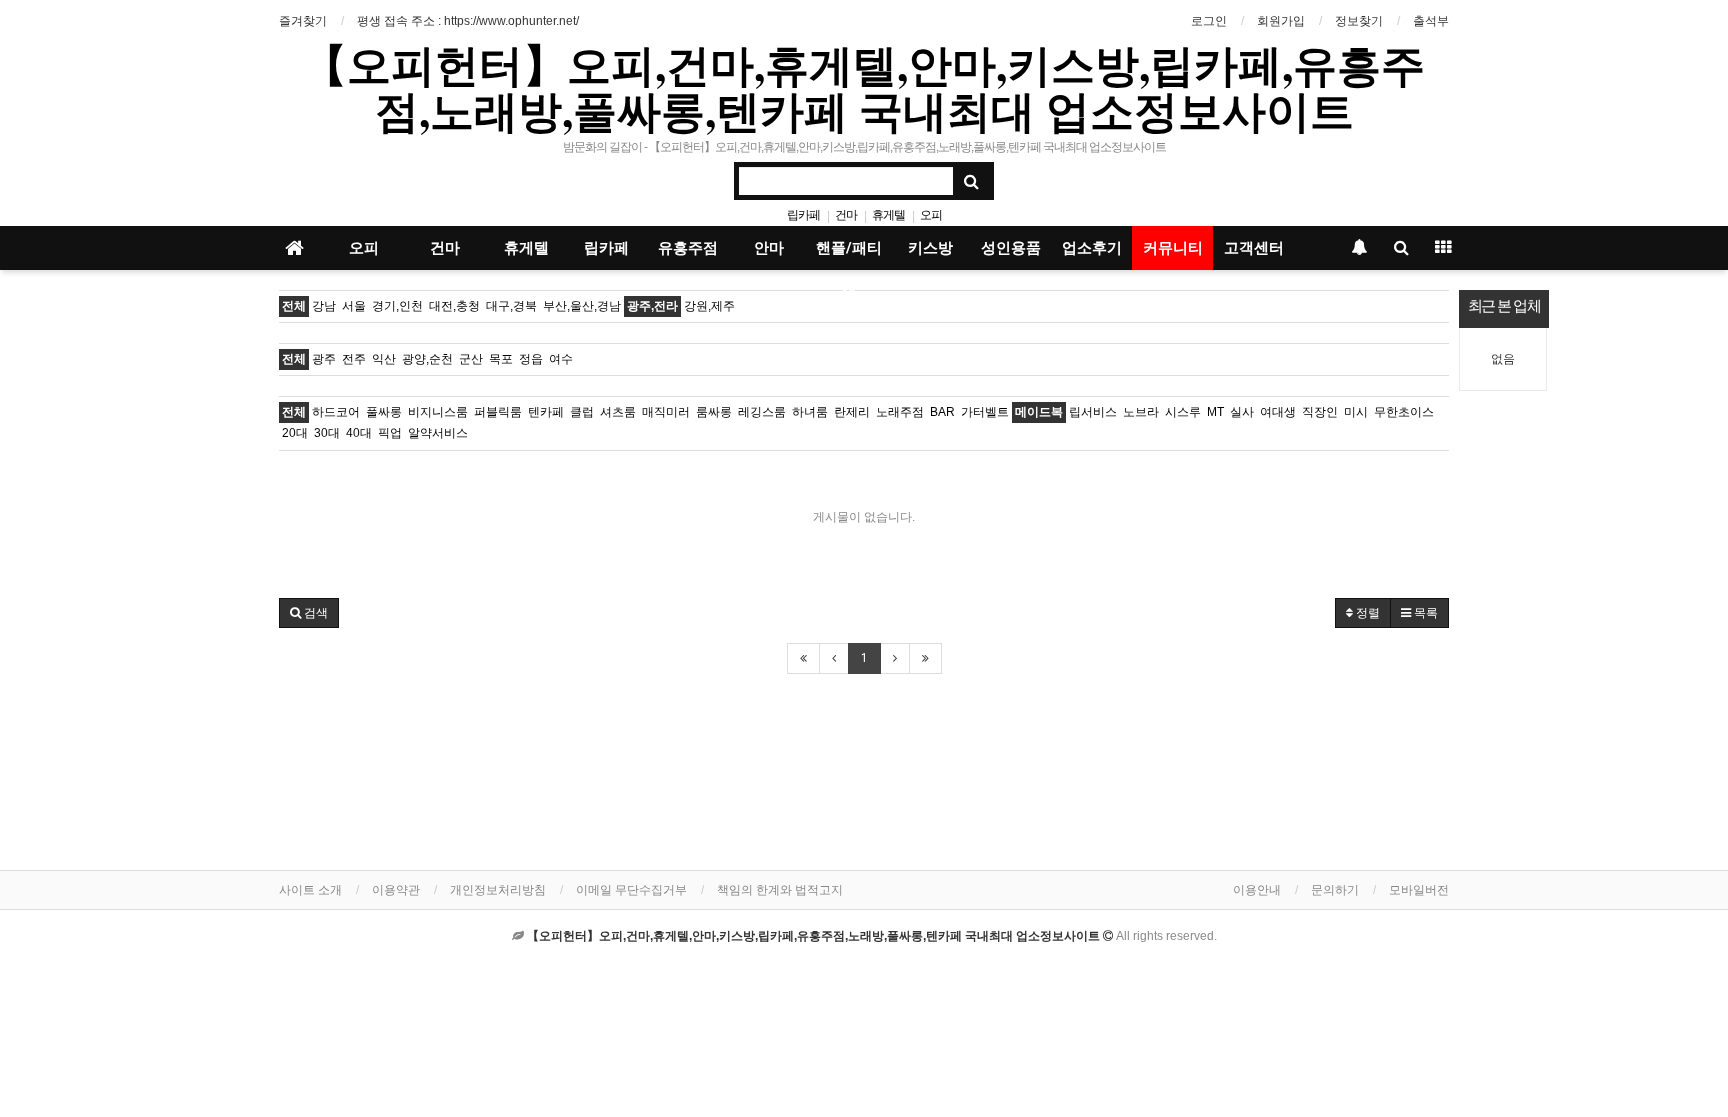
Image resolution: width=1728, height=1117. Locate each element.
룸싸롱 (714, 412)
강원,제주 (709, 306)
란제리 (852, 412)
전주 (354, 359)
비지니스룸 (438, 412)
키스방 (930, 248)
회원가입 (1281, 21)
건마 (846, 215)
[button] (309, 613)
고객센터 (1254, 248)
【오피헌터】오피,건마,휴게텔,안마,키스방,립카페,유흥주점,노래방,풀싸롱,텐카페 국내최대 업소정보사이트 (864, 87)
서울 (354, 306)
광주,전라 (652, 306)
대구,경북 (511, 306)
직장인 (1320, 412)
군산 (471, 359)
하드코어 (336, 412)
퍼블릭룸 (498, 412)
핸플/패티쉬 (849, 254)
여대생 (1278, 412)
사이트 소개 (310, 890)
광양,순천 (427, 359)
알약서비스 (438, 433)
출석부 (1431, 21)
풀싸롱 (384, 412)
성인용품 (1011, 248)
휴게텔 (888, 215)
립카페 (803, 215)
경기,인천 (397, 306)
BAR (942, 412)
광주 (324, 359)
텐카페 (546, 412)
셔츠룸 (618, 412)
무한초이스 (1404, 412)
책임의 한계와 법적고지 (780, 890)
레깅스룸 (762, 412)
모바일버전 (1419, 890)
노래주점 (900, 412)
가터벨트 (985, 412)
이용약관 (396, 890)
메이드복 (1039, 412)
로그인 (1209, 21)
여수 (561, 359)
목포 (501, 359)
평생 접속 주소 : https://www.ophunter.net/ (468, 21)
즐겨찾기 (303, 21)
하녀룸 (810, 412)
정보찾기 (1359, 21)
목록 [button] (1424, 613)
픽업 (390, 433)
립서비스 (1093, 412)
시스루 (1183, 412)
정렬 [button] (1366, 613)
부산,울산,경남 (582, 306)
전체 (294, 306)
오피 (931, 215)
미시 (1356, 412)
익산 (384, 359)
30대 (327, 433)
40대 (359, 433)
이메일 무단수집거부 (631, 890)
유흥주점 (688, 248)
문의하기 (1335, 890)
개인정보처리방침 (498, 890)
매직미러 (666, 412)
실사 (1242, 412)
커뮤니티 (1173, 248)
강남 (324, 306)
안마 (769, 248)
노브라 (1141, 412)
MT (1215, 412)
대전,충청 (454, 306)
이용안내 (1257, 890)
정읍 (531, 359)
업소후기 (1092, 248)
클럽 (582, 412)
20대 (295, 433)
